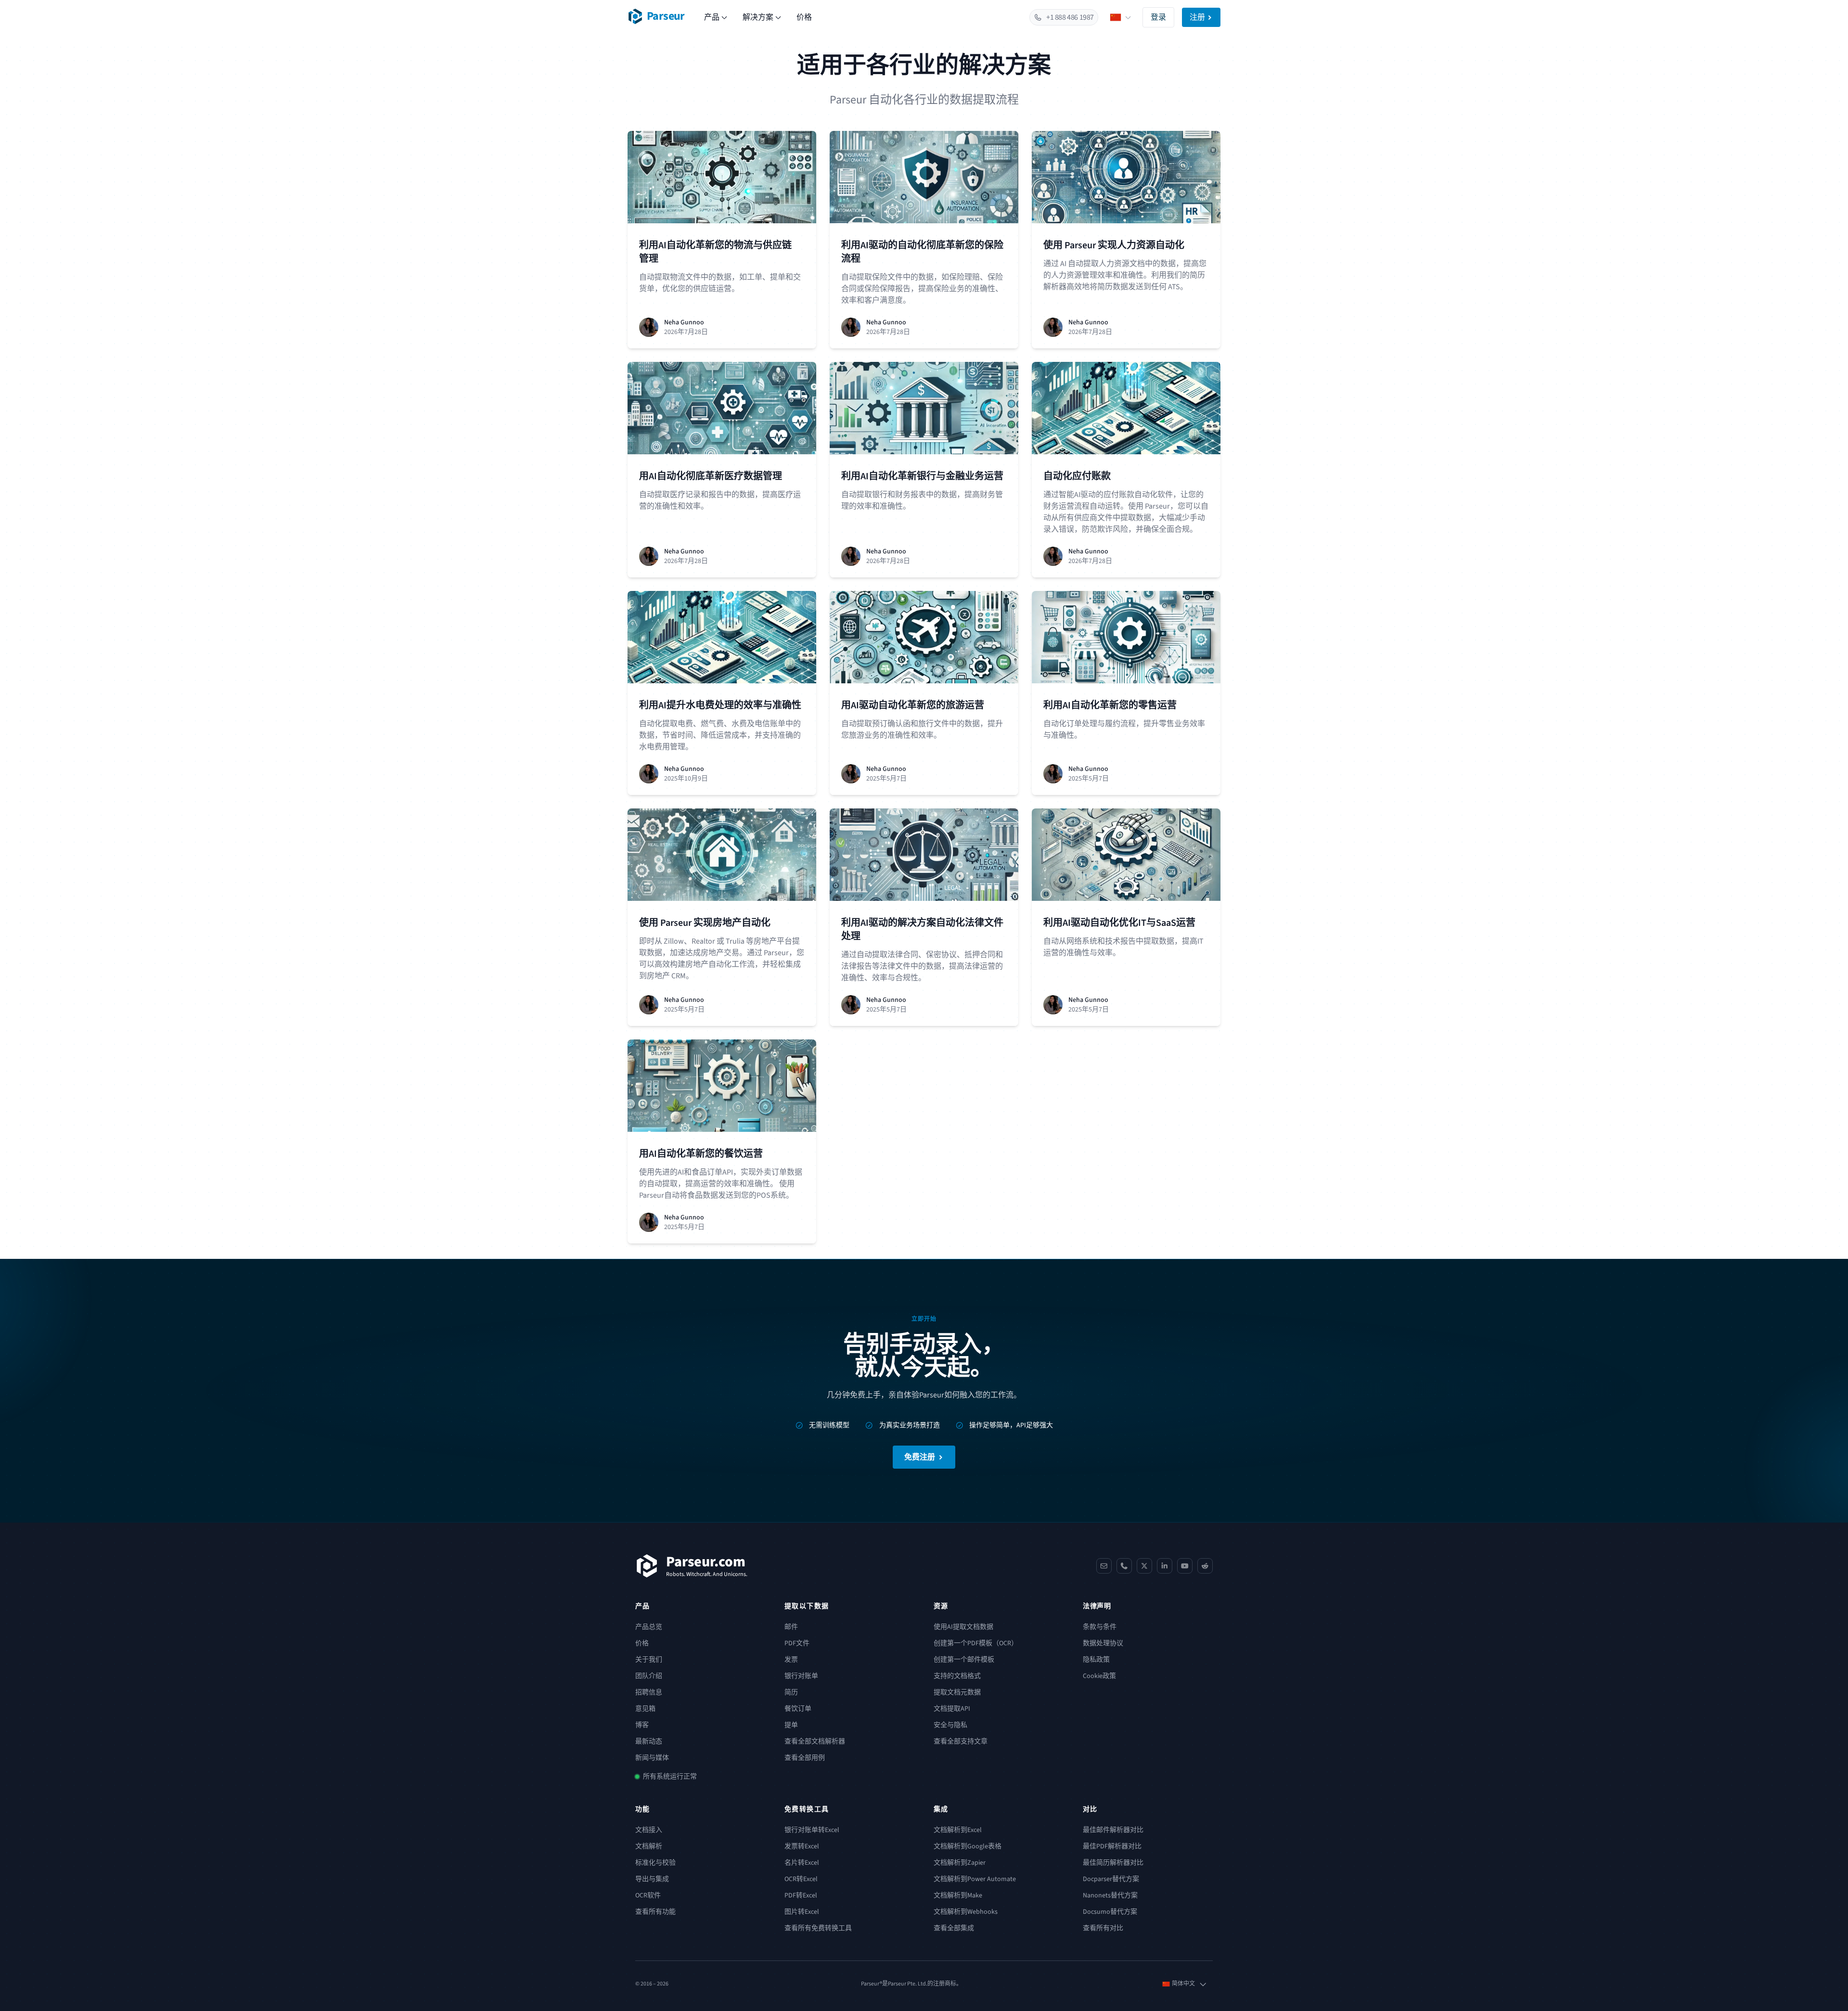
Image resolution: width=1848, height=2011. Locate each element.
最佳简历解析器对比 (1113, 1863)
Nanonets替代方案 (1110, 1896)
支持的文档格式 (957, 1676)
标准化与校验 (655, 1863)
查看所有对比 (1103, 1928)
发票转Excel (802, 1846)
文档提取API (952, 1709)
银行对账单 (801, 1676)
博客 (642, 1725)
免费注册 (920, 1457)
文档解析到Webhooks (966, 1912)
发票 (791, 1660)
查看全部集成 (954, 1928)
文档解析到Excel (958, 1830)
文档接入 (649, 1830)
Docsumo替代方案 (1110, 1912)
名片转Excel (802, 1863)
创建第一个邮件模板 (964, 1660)
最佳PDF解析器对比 (1112, 1846)
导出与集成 (652, 1879)
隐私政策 (1096, 1660)
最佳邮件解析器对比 (1113, 1830)
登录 (1158, 17)
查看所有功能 (655, 1912)
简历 (791, 1692)
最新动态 (649, 1742)
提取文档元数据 (957, 1692)
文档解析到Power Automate (975, 1879)
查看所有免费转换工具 (818, 1928)
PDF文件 (797, 1643)
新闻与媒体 (652, 1758)
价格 (804, 17)
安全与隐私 (950, 1725)
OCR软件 (648, 1896)
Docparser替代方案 (1111, 1879)
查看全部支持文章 (961, 1742)
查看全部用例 (805, 1758)
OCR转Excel (801, 1879)
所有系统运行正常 (670, 1777)
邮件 (791, 1627)
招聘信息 (649, 1692)
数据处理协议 (1103, 1643)
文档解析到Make (958, 1896)
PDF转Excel (801, 1896)
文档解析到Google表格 (968, 1846)
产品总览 (649, 1627)
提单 (791, 1725)
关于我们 (649, 1660)
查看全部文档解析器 (815, 1742)
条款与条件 (1100, 1627)
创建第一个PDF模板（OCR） (976, 1643)
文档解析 (649, 1846)
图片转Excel (802, 1912)
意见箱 (645, 1709)
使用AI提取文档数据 (963, 1627)
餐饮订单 (798, 1709)
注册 (1197, 17)
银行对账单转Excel (812, 1830)
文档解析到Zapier (960, 1863)
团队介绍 (649, 1676)
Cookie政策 (1099, 1676)
